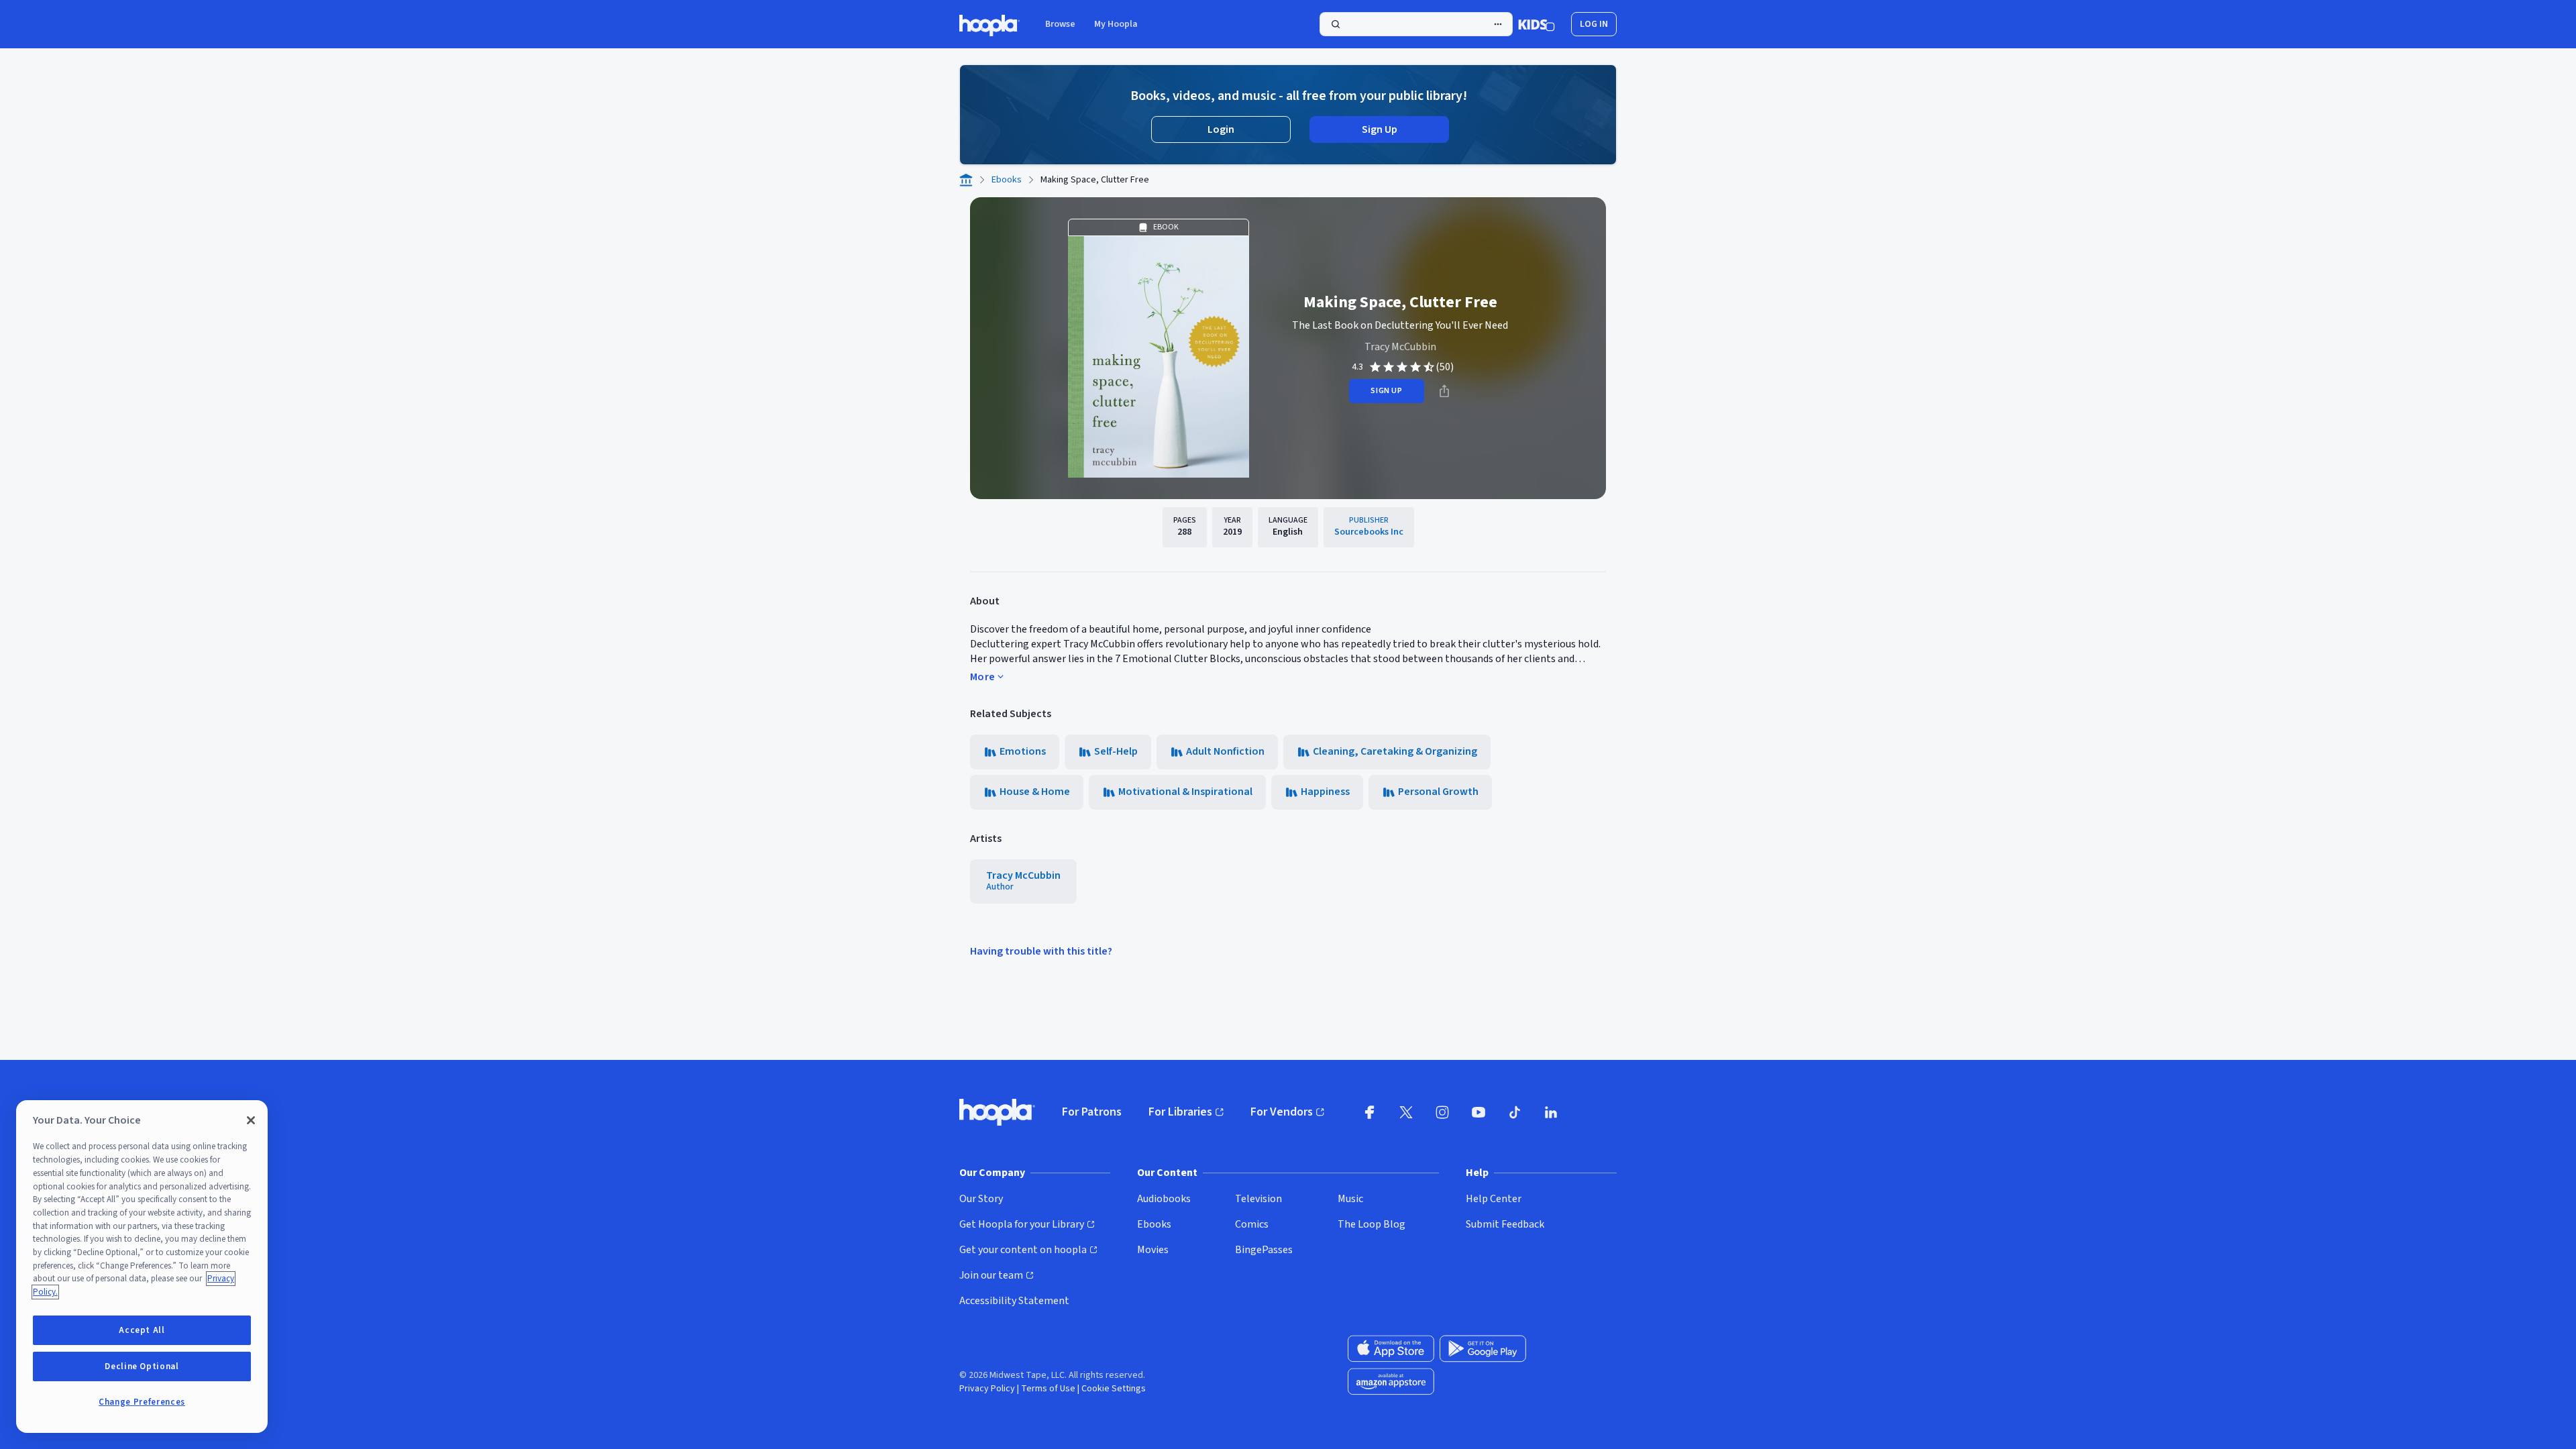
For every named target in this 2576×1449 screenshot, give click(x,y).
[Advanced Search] (1498, 24)
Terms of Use (1048, 1389)
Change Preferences (142, 1402)
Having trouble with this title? (1041, 951)
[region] (142, 1267)
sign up (1386, 391)
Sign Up (1380, 129)
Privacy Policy (987, 1389)
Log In (1594, 24)
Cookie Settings (1114, 1389)
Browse (1060, 24)
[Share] (1444, 391)
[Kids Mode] (1537, 24)
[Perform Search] (1416, 24)
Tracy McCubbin (1400, 347)
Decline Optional (142, 1366)
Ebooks (1007, 180)
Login (1221, 129)
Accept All (142, 1330)
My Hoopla (1116, 24)
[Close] (251, 1120)
